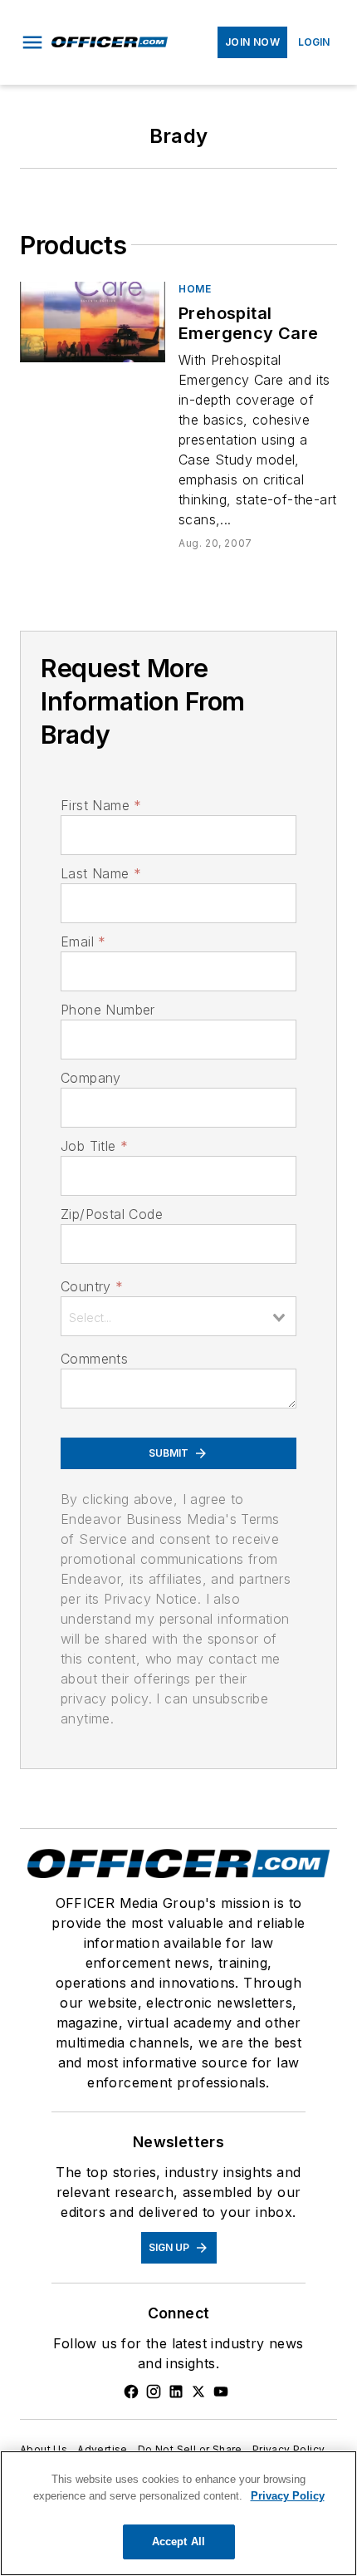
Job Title (94, 1146)
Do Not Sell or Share (190, 2449)
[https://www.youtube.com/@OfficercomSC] (221, 2392)
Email (83, 941)
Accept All (178, 2542)
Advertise (103, 2449)
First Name (101, 805)
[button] (32, 42)
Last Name (101, 873)
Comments (94, 1359)
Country (92, 1286)
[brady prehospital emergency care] (93, 322)
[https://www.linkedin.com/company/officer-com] (176, 2392)
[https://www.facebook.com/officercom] (131, 2392)
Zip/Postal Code (112, 1214)
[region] (178, 2513)
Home (195, 289)
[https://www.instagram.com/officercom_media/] (154, 2392)
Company (91, 1078)
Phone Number (108, 1010)
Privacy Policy (289, 2449)
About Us (44, 2449)
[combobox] (178, 1316)
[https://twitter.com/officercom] (198, 2392)
